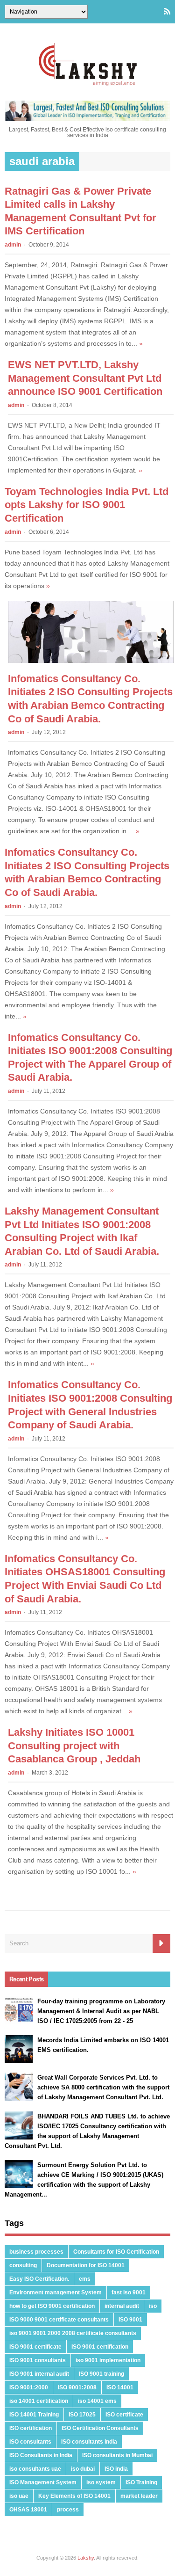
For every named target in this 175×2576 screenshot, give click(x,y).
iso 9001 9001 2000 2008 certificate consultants (73, 2333)
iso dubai (83, 2469)
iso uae (19, 2496)
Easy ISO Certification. (39, 2279)
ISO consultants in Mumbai (117, 2455)
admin (13, 245)
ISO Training (141, 2482)
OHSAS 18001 (28, 2510)
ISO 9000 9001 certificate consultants (59, 2320)
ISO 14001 (120, 2387)
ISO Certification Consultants (100, 2428)
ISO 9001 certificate (35, 2347)
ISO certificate (124, 2415)
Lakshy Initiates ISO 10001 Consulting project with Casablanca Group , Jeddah (74, 1746)
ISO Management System (43, 2482)
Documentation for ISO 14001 (86, 2265)
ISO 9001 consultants (38, 2360)
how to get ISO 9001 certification (52, 2306)
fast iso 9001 (129, 2292)
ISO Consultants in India (41, 2455)
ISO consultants (30, 2442)
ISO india (116, 2469)
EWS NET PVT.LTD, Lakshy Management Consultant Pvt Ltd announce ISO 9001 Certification (85, 378)
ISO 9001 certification (100, 2347)
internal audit (122, 2306)
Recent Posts (26, 1979)
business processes (36, 2252)
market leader (139, 2496)
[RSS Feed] (167, 12)
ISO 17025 (82, 2415)
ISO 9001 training (101, 2374)
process (68, 2510)
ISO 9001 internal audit (39, 2374)
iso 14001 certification (39, 2401)
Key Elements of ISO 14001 (74, 2496)
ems (85, 2279)
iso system (101, 2482)
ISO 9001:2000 (29, 2387)
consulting (23, 2265)
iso (153, 2306)
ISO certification (31, 2428)
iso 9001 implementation (108, 2360)
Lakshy (86, 2558)
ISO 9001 (130, 2320)
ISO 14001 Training (34, 2415)
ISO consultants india (89, 2442)
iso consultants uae (35, 2469)
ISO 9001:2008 (77, 2387)
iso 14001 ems (97, 2401)
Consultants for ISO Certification (116, 2252)
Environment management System (56, 2292)
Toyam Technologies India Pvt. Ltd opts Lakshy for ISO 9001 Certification (87, 505)
